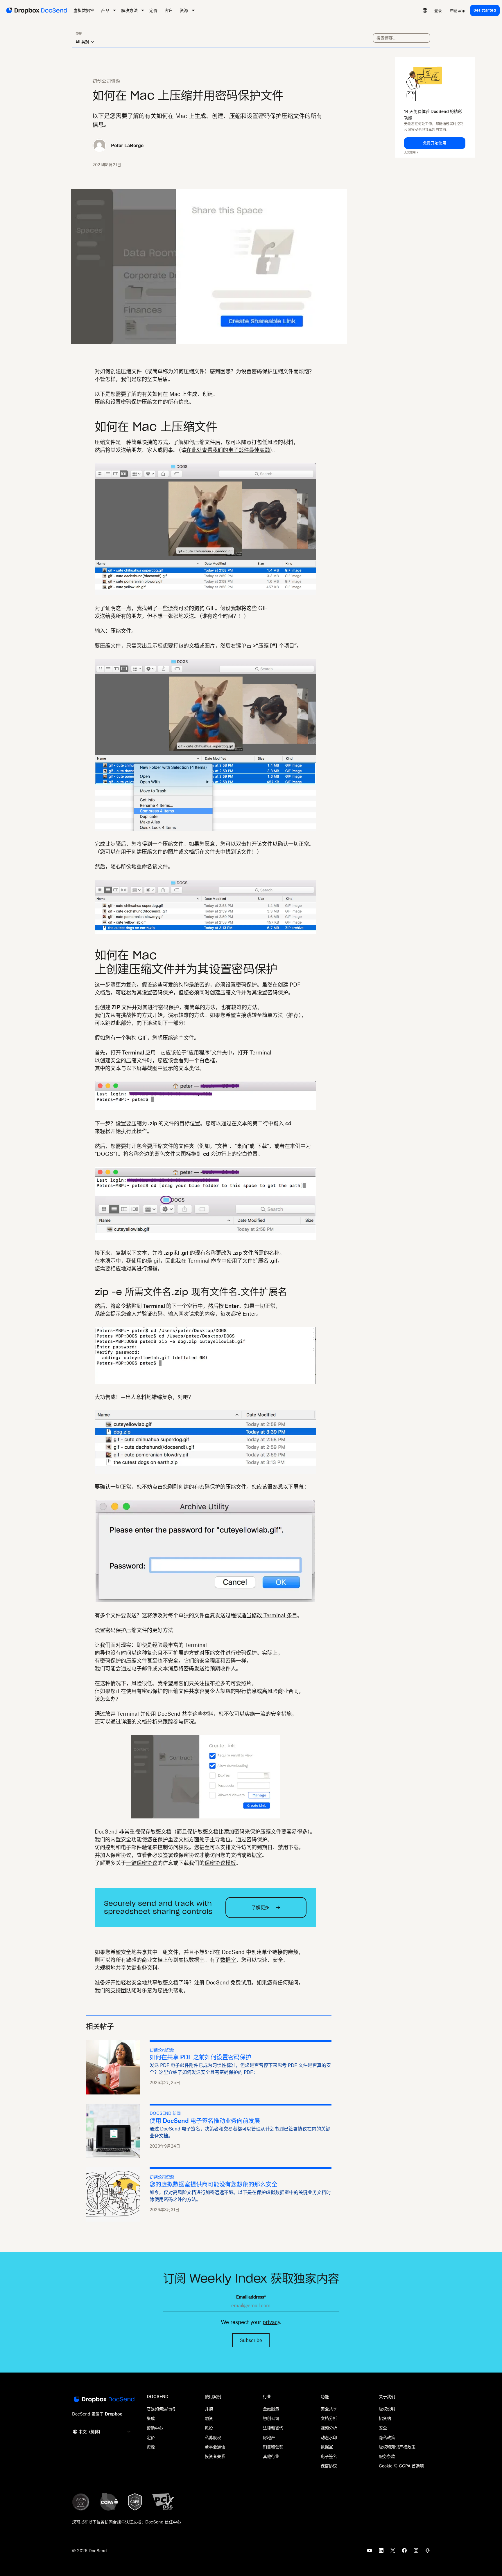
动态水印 (329, 2437)
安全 (383, 2428)
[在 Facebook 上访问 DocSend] (404, 2552)
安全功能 (131, 1839)
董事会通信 (215, 2447)
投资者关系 (215, 2456)
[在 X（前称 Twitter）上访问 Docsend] (393, 2552)
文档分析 (147, 1721)
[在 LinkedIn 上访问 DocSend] (381, 2552)
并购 (209, 2409)
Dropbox (113, 2414)
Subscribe (251, 2340)
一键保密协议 (142, 1863)
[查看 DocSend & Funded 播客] (428, 2552)
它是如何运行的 (161, 2409)
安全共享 (329, 2409)
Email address (251, 2297)
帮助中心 (155, 2428)
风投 (209, 2428)
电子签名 (329, 2456)
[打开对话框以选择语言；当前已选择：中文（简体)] (425, 10)
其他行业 (271, 2456)
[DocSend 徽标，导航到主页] (36, 10)
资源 (151, 2447)
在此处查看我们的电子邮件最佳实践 (228, 450)
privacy (271, 2322)
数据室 (228, 1960)
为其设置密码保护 (152, 992)
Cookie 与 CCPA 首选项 (401, 2466)
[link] (438, 10)
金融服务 (271, 2409)
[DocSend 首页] (104, 2400)
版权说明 (387, 2409)
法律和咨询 (273, 2428)
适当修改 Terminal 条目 (269, 1615)
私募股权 (213, 2437)
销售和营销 (273, 2447)
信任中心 (173, 2522)
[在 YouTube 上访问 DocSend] (370, 2552)
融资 (209, 2418)
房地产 (269, 2437)
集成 (151, 2418)
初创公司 (271, 2418)
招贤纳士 (387, 2418)
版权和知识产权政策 (397, 2447)
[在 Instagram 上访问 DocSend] (416, 2552)
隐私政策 (387, 2437)
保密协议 (329, 2466)
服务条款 (387, 2456)
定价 (151, 2437)
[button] (435, 143)
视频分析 (329, 2428)
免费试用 (241, 1982)
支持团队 (121, 1990)
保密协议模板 (220, 1863)
